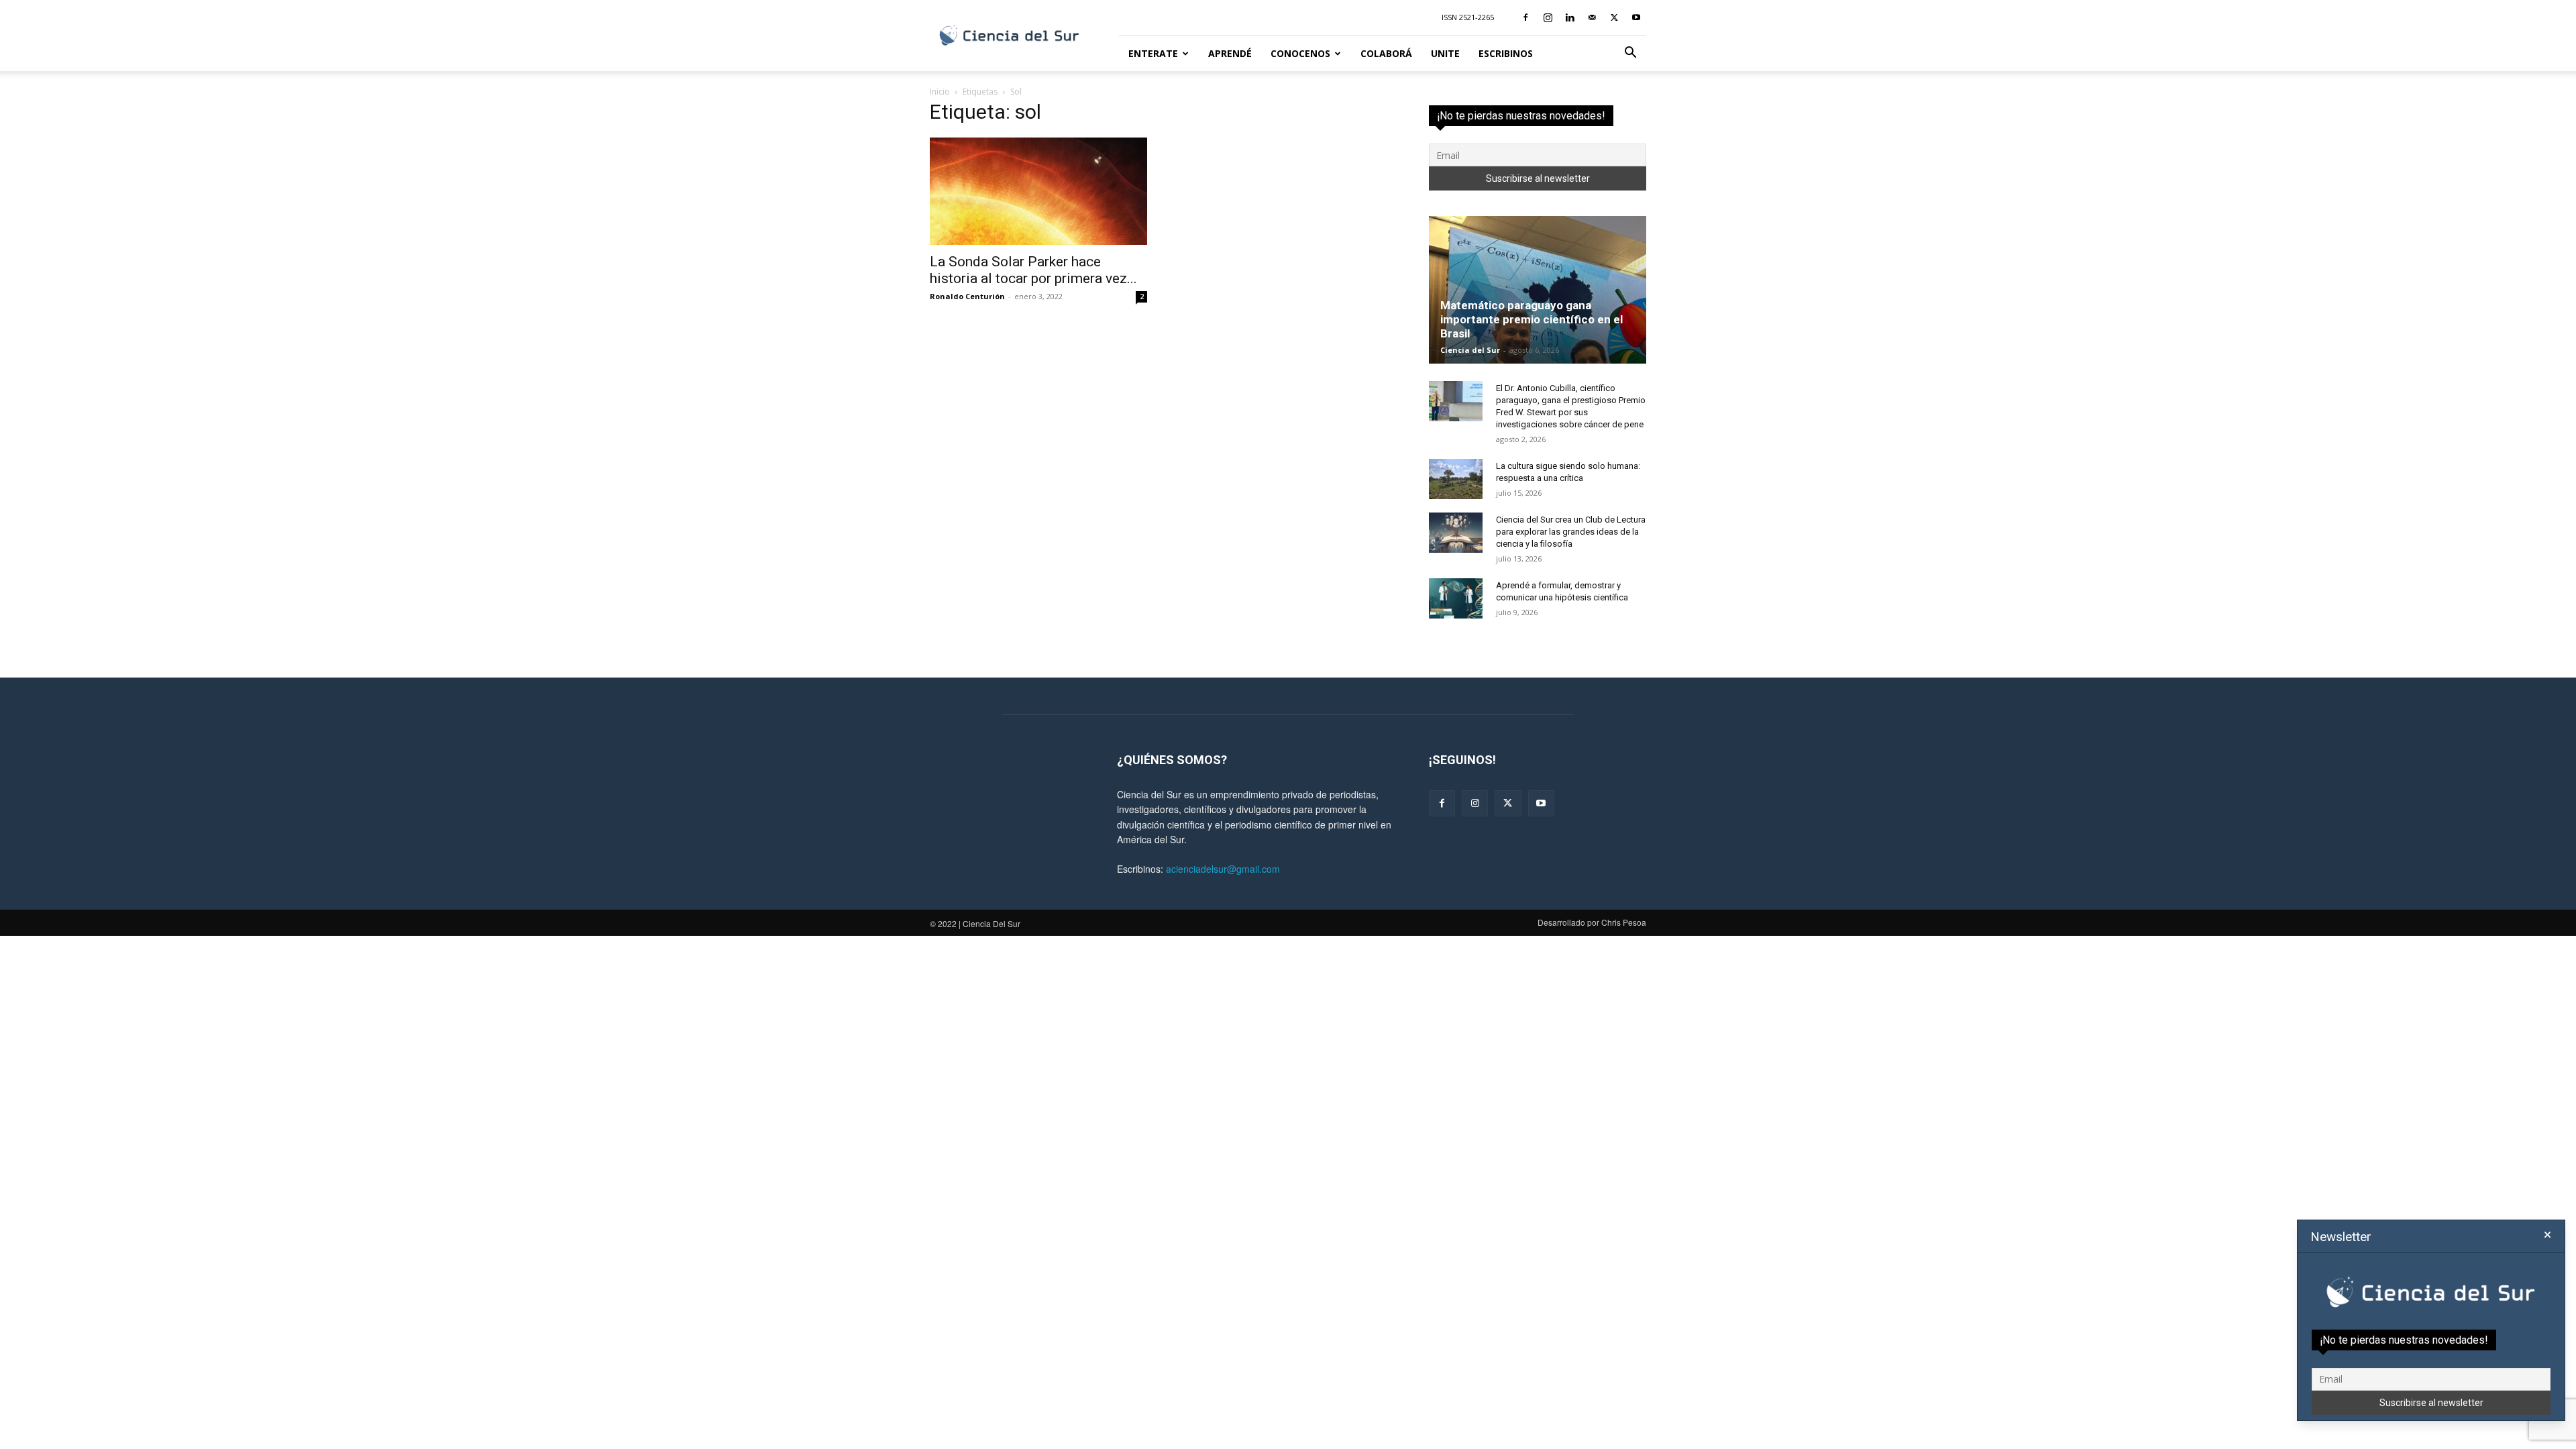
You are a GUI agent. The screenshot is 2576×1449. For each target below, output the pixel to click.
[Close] (2547, 1235)
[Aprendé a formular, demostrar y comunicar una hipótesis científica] (1456, 598)
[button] (1630, 54)
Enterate (1153, 53)
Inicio (940, 92)
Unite (1445, 53)
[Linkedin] (1570, 17)
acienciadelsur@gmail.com (1223, 869)
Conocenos (1300, 53)
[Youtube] (1636, 17)
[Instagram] (1548, 17)
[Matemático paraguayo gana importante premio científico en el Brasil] (1538, 290)
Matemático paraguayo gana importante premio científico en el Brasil (1532, 319)
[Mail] (1592, 17)
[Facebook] (1525, 17)
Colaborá (1386, 53)
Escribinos (1506, 53)
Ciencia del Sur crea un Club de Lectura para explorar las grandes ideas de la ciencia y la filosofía (1571, 532)
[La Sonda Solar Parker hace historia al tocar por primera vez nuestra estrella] (1038, 191)
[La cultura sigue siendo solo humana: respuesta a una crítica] (1456, 479)
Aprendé (1230, 53)
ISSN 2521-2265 (1468, 17)
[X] (1614, 17)
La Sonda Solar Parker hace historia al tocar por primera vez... (1033, 270)
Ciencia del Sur (1470, 350)
